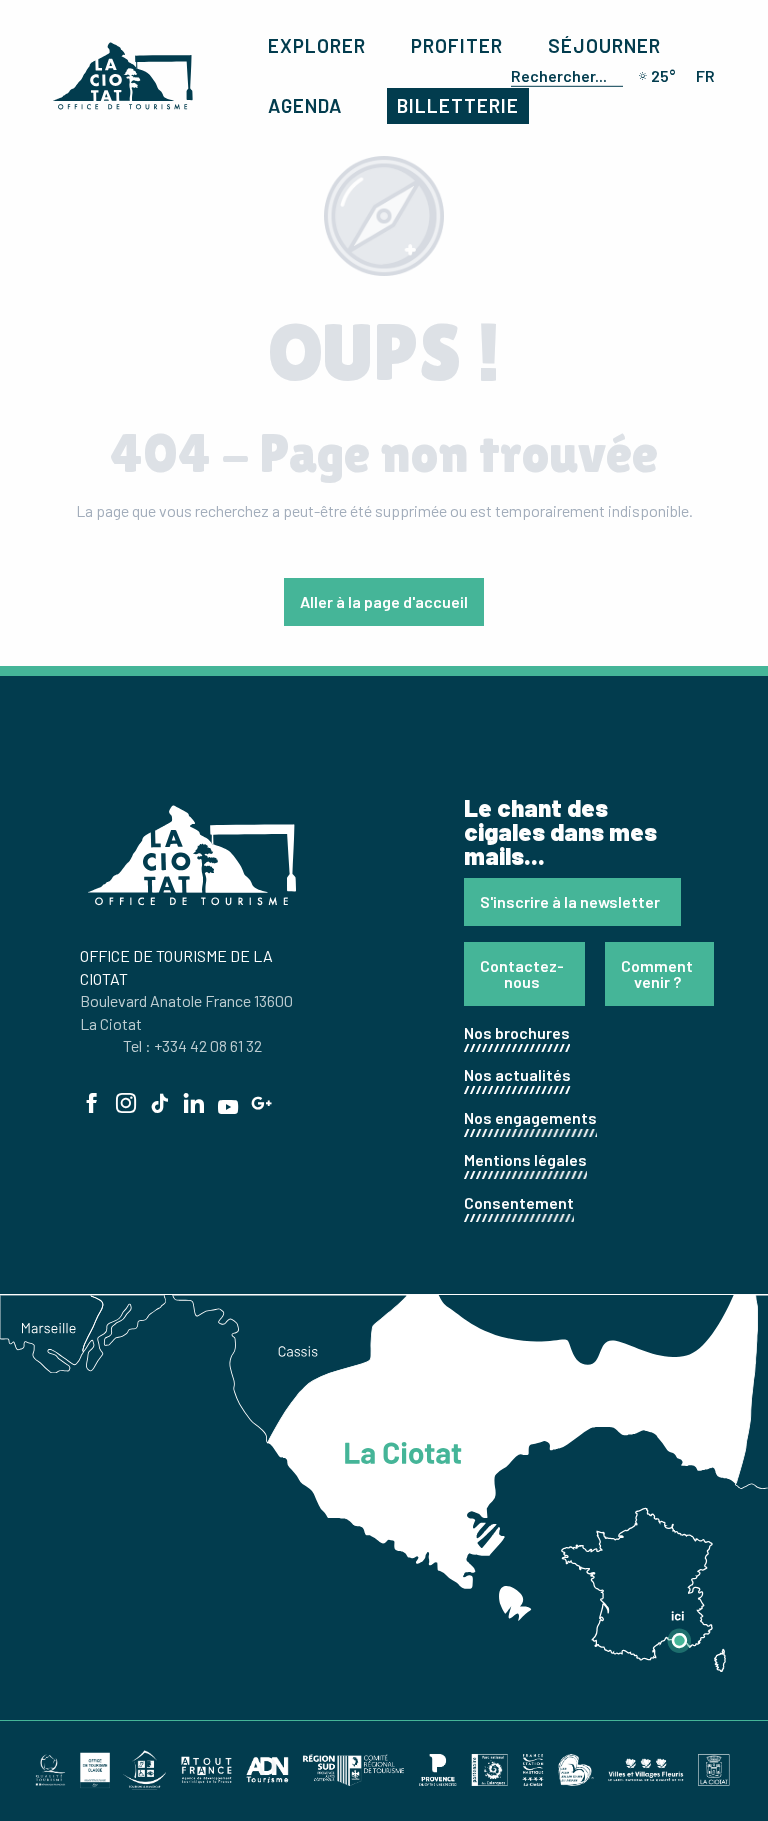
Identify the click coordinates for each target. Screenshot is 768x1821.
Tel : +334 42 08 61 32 (192, 1045)
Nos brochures (517, 1032)
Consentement (519, 1202)
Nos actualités (517, 1074)
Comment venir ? (657, 973)
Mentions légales (525, 1159)
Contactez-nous (522, 973)
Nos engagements (530, 1117)
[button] (563, 76)
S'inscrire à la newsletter (570, 901)
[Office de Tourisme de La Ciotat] (123, 76)
